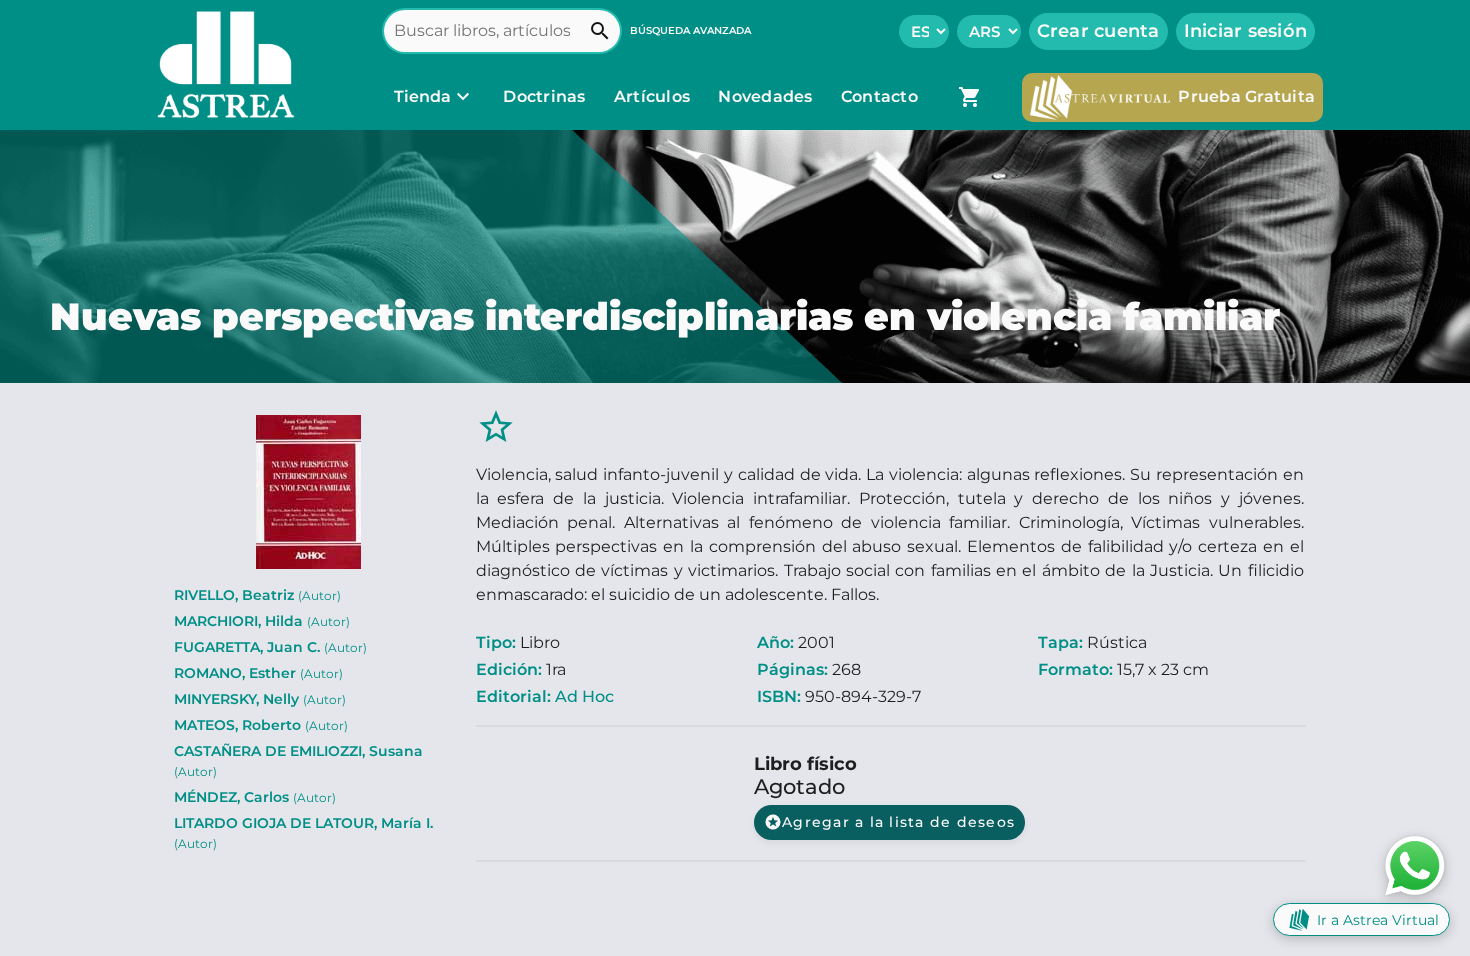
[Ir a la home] (221, 65)
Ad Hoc (584, 696)
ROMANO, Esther (258, 673)
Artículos (654, 96)
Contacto (879, 96)
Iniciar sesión (1246, 31)
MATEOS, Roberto (261, 725)
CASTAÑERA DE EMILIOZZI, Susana (298, 760)
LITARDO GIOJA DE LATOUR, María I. (303, 832)
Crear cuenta (1098, 31)
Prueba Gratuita (1246, 96)
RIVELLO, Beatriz (257, 595)
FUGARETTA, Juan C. (270, 647)
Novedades (767, 96)
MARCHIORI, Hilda (262, 621)
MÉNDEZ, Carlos (255, 797)
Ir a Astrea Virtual (1378, 920)
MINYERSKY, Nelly (260, 699)
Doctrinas (544, 96)
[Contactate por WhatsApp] (1415, 864)
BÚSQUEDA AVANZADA (690, 30)
